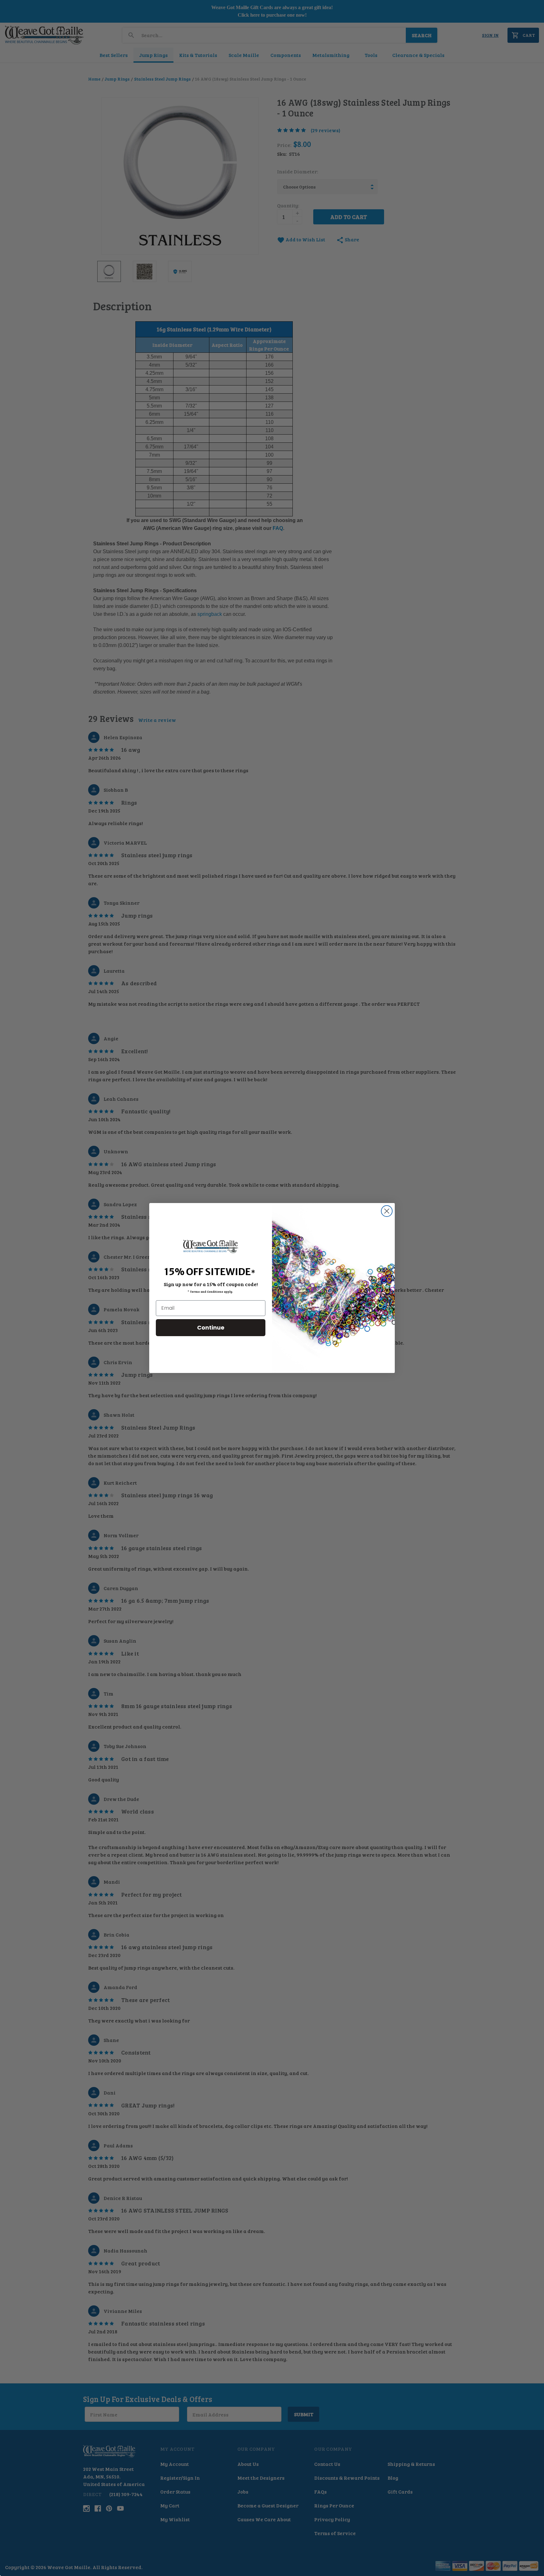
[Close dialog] (387, 1211)
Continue (211, 1327)
